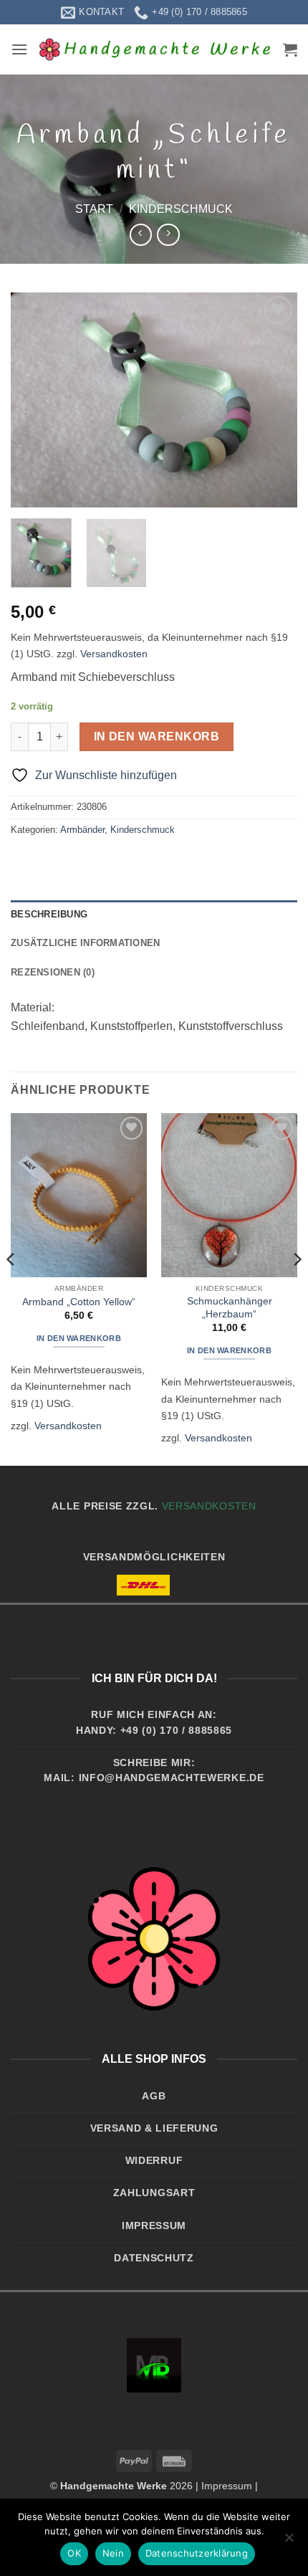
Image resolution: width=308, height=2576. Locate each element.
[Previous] (34, 400)
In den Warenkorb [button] (79, 1338)
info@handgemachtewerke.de (172, 1778)
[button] (19, 49)
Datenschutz (154, 2258)
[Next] (274, 400)
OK (74, 2553)
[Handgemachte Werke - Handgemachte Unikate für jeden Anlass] (155, 49)
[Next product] (141, 235)
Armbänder (82, 830)
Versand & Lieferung (154, 2128)
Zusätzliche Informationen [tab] (85, 943)
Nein (113, 2553)
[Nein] (289, 2542)
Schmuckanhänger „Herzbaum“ (230, 1308)
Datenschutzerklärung (197, 2553)
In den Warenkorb (157, 736)
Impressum (154, 2226)
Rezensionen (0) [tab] (53, 972)
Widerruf (154, 2161)
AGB (154, 2096)
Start (94, 209)
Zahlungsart (154, 2193)
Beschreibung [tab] (49, 914)
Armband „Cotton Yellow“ (79, 1302)
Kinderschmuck (181, 209)
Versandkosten (114, 654)
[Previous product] (168, 235)
